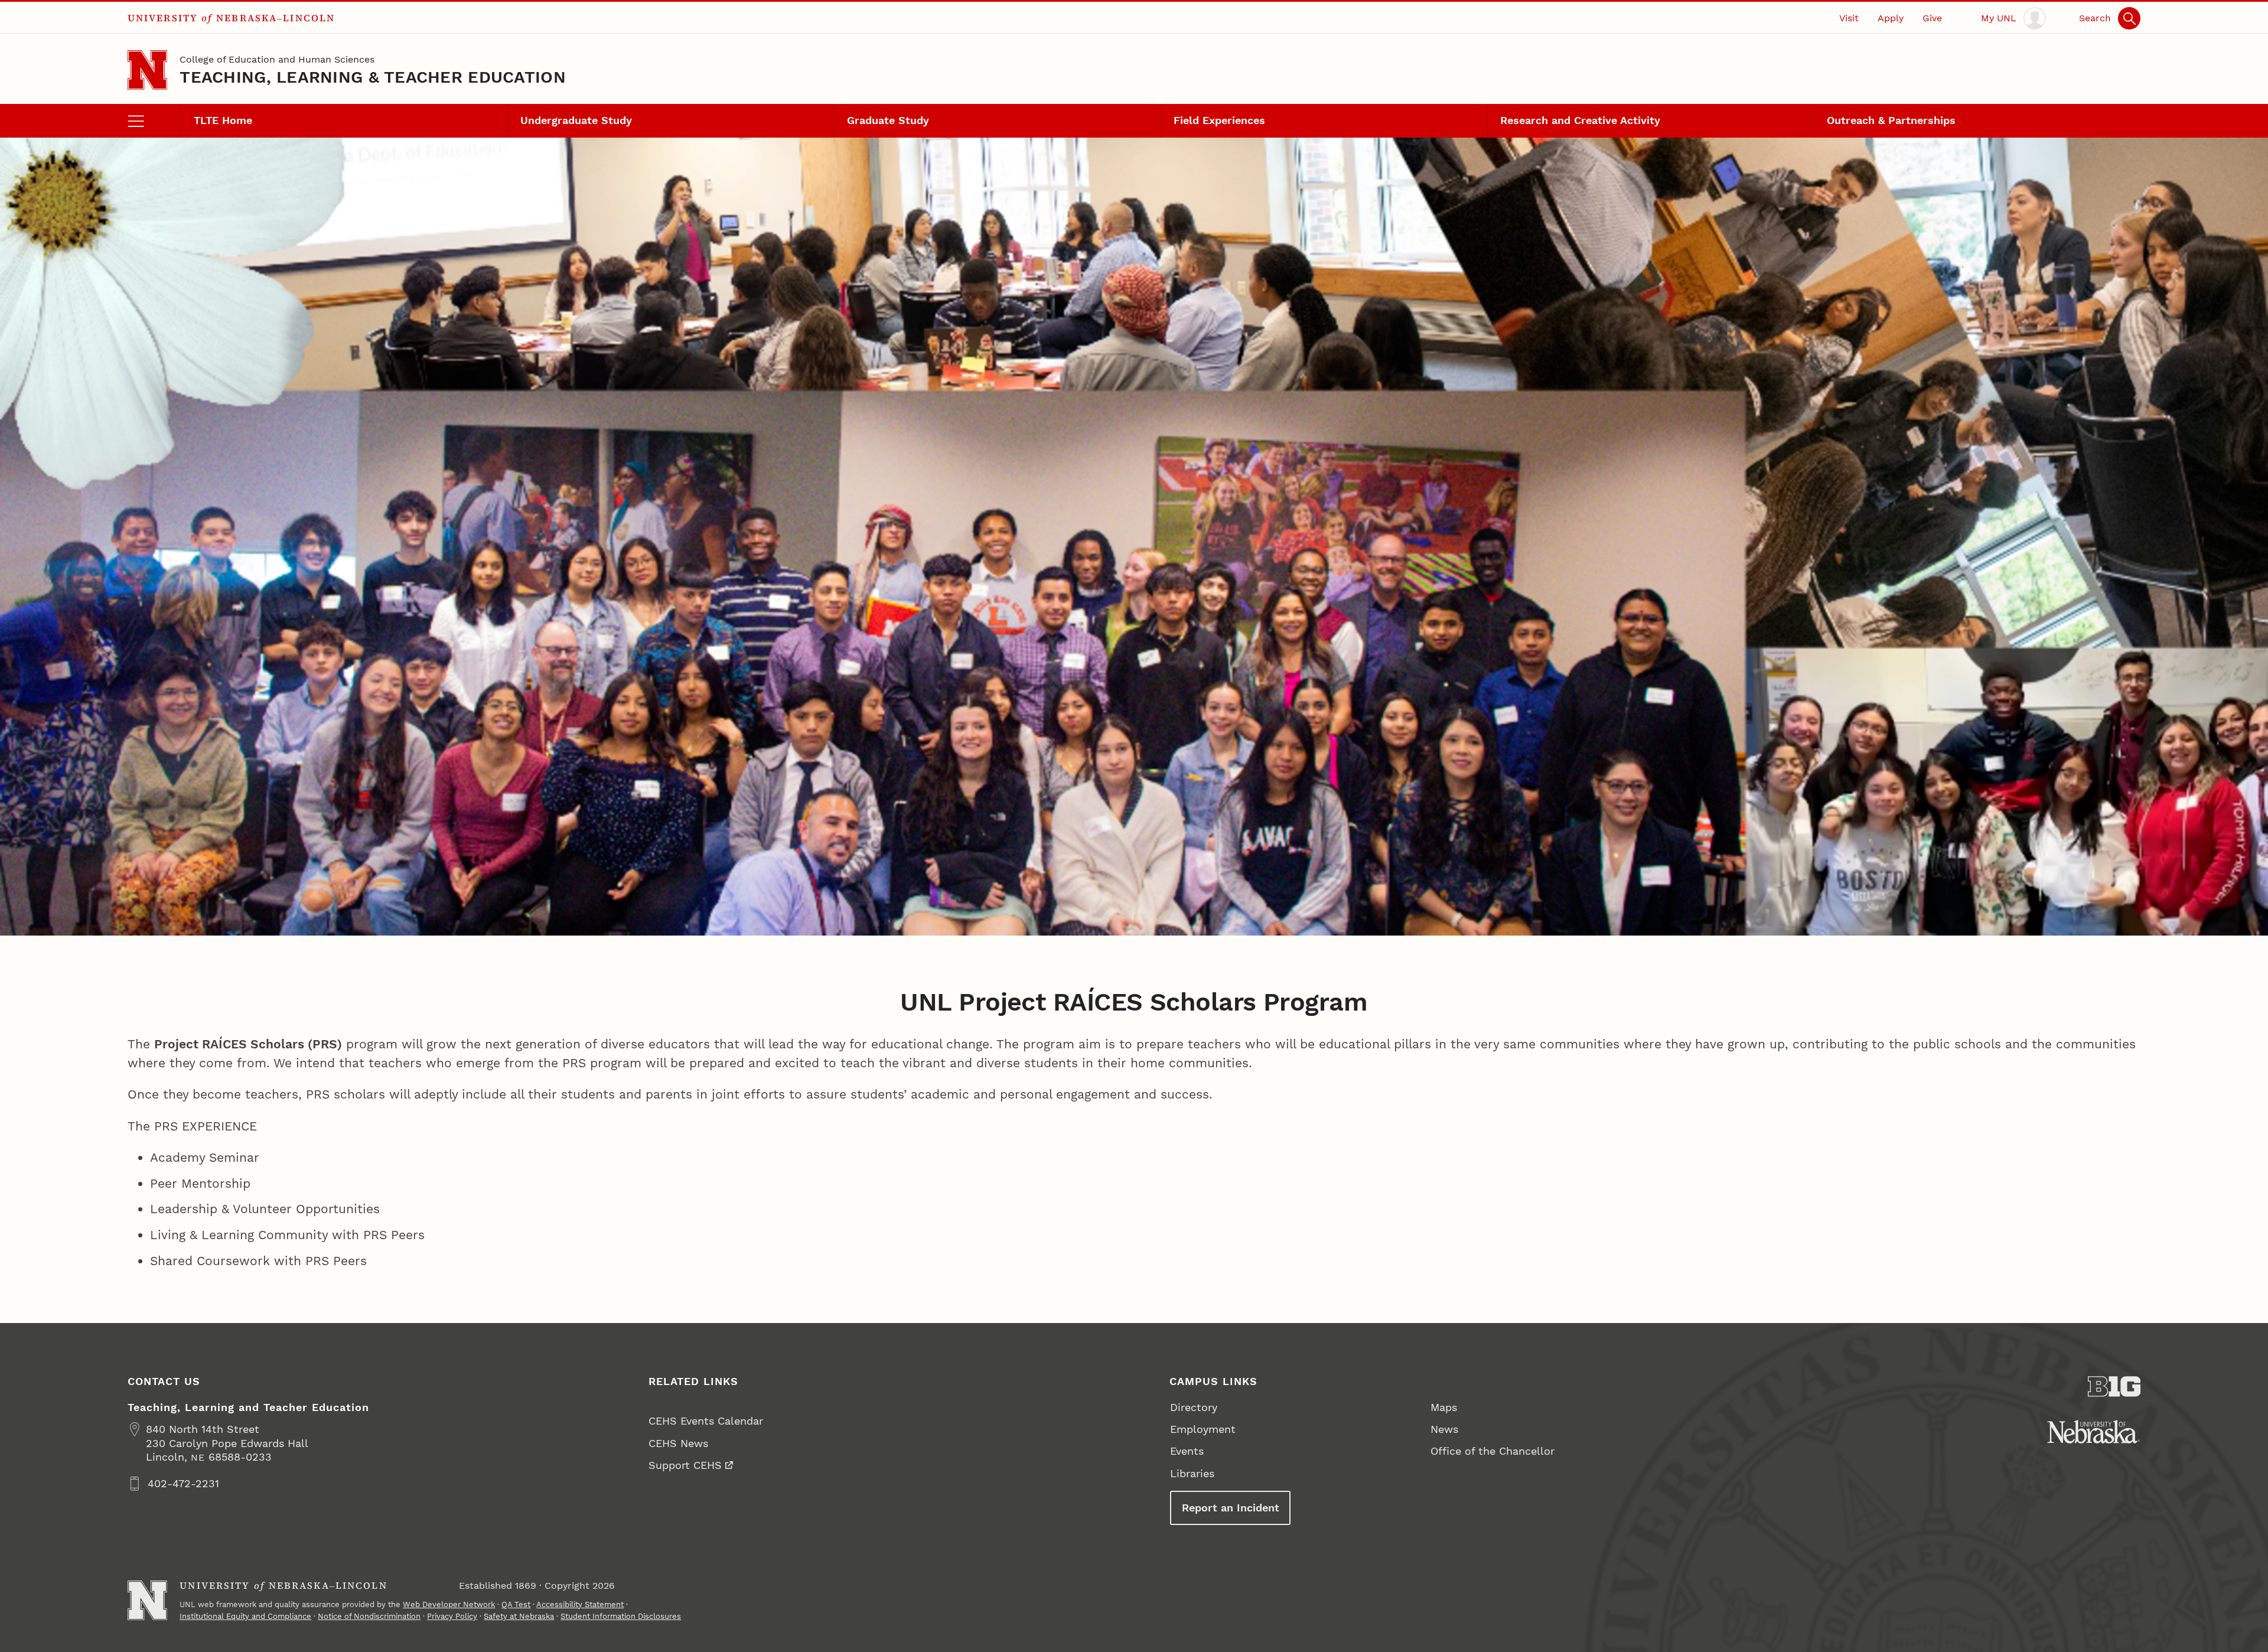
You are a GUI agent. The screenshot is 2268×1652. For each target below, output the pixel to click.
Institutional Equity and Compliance (245, 1616)
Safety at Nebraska (519, 1616)
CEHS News (678, 1443)
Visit (1849, 18)
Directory (1194, 1407)
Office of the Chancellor (1493, 1451)
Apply (1891, 18)
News (1444, 1429)
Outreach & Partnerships (1891, 120)
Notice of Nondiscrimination (369, 1616)
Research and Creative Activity (1580, 120)
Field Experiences (1219, 120)
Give (1932, 18)
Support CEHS (685, 1465)
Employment (1203, 1429)
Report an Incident (1231, 1508)
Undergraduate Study (576, 120)
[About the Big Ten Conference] (2114, 1387)
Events (1187, 1451)
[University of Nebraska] (2093, 1432)
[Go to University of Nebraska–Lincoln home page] (147, 70)
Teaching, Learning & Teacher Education (373, 77)
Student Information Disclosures (621, 1616)
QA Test (516, 1604)
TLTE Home (223, 120)
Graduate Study (888, 120)
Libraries (1192, 1473)
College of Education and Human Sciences (277, 59)
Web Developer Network (449, 1604)
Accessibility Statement (580, 1604)
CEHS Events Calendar (706, 1421)
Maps (1444, 1407)
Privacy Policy (452, 1616)
